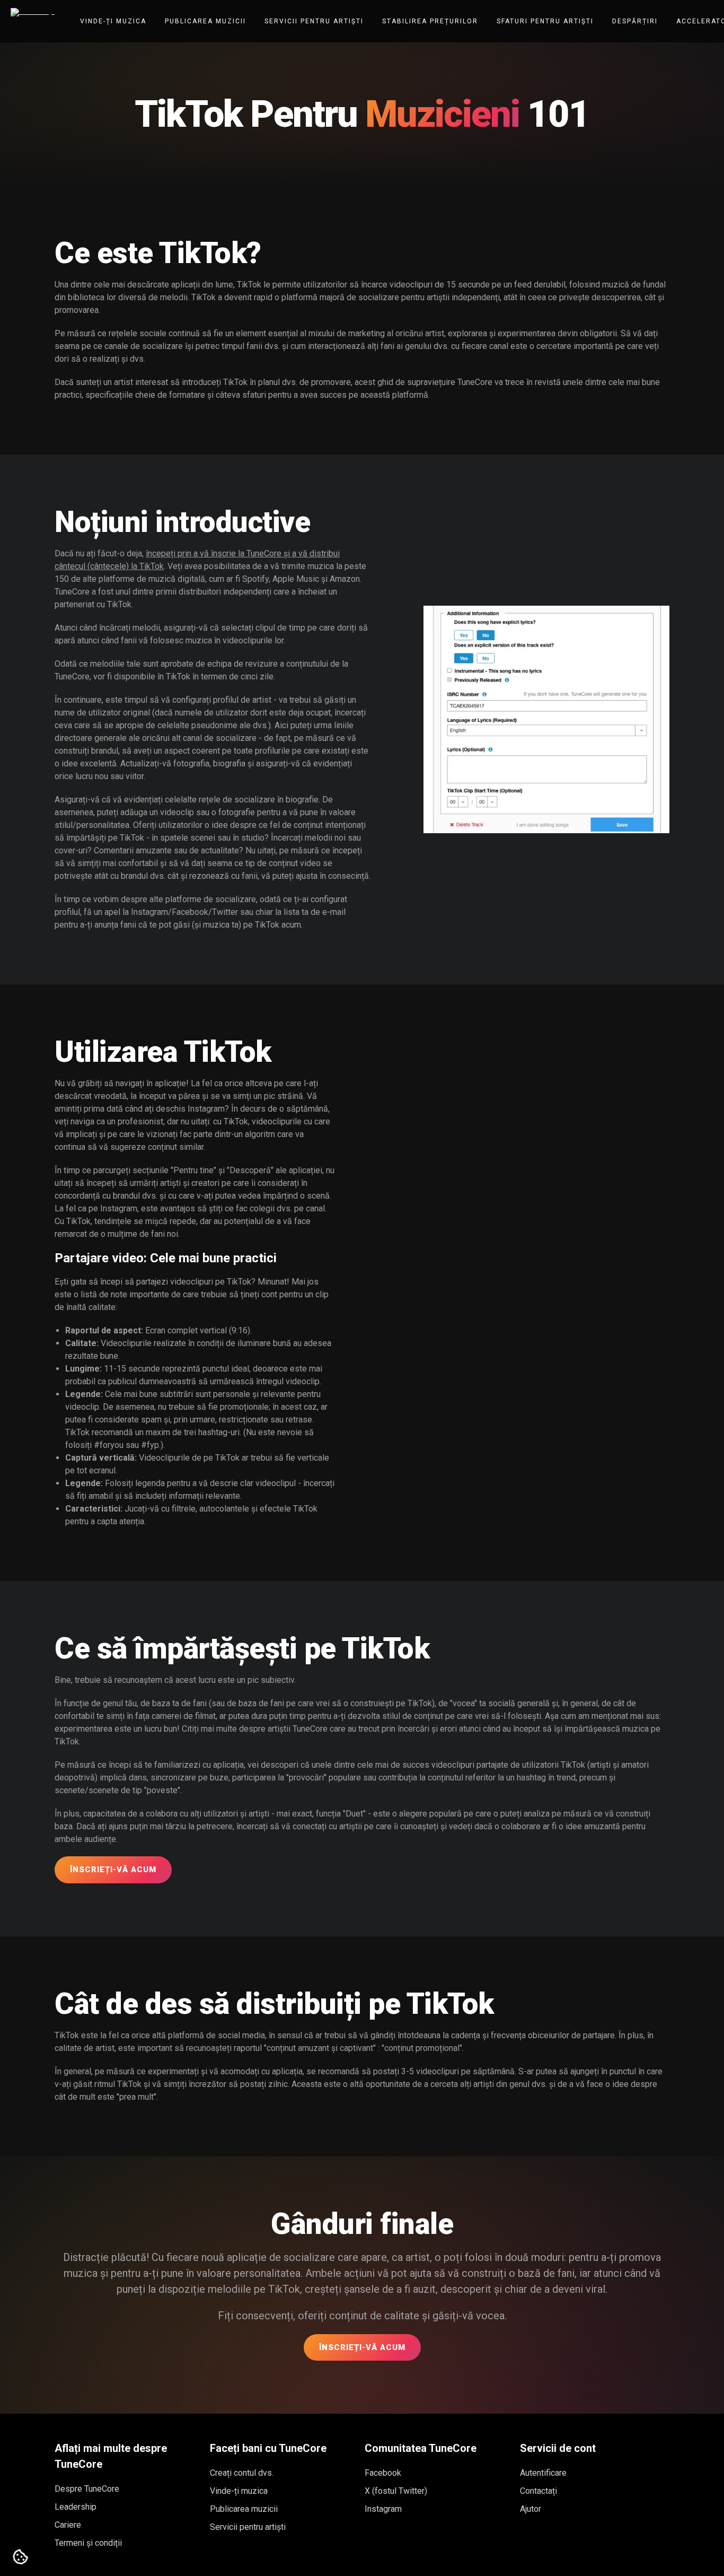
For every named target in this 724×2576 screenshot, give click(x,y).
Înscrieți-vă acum (113, 1870)
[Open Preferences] (21, 2557)
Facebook (383, 2473)
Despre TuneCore (87, 2489)
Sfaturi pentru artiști (545, 21)
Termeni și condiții (88, 2543)
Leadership (76, 2507)
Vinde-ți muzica (113, 21)
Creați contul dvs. (242, 2473)
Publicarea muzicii (205, 21)
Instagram (383, 2509)
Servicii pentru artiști (314, 21)
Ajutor (531, 2509)
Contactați (538, 2491)
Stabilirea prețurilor (430, 21)
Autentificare (543, 2473)
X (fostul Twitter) (396, 2491)
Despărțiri (635, 21)
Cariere (68, 2525)
